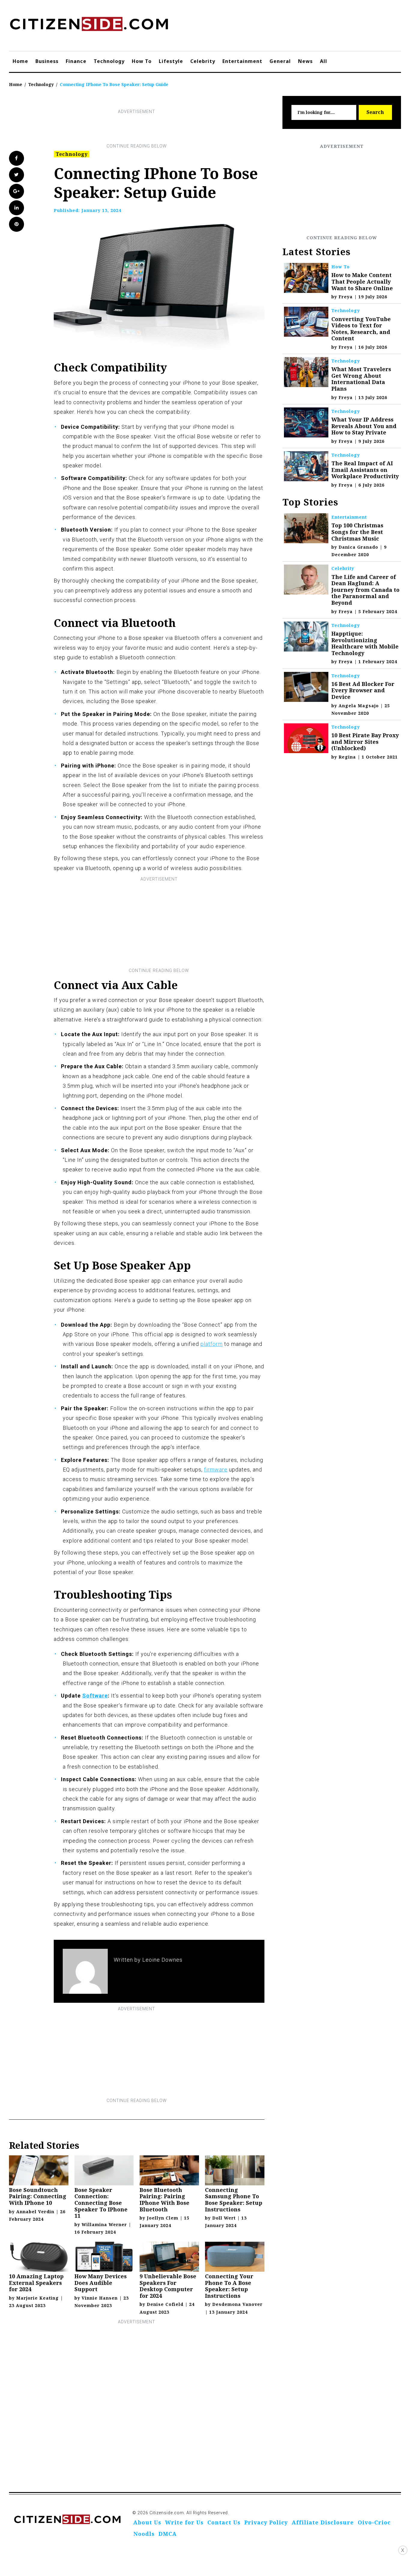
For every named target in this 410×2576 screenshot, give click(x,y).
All (324, 61)
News (305, 61)
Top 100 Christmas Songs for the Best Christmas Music (357, 532)
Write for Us (184, 2522)
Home (20, 61)
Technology (109, 61)
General (280, 61)
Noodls (144, 2534)
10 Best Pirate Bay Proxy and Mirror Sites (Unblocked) (365, 742)
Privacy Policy (266, 2522)
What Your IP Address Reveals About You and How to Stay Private (364, 426)
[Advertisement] (137, 129)
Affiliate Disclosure (323, 2522)
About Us (147, 2522)
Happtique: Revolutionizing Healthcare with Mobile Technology (365, 643)
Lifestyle (171, 61)
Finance (76, 61)
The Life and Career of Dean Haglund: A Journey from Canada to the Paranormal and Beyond (365, 590)
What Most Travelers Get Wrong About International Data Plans (361, 379)
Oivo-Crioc (374, 2522)
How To (142, 61)
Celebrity (203, 61)
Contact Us (224, 2522)
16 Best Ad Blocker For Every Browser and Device (363, 690)
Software (95, 1696)
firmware (216, 1470)
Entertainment (242, 61)
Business (47, 61)
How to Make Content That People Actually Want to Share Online (362, 281)
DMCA (168, 2534)
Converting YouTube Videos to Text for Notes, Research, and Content (361, 329)
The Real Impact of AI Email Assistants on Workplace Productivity (365, 470)
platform (212, 1344)
